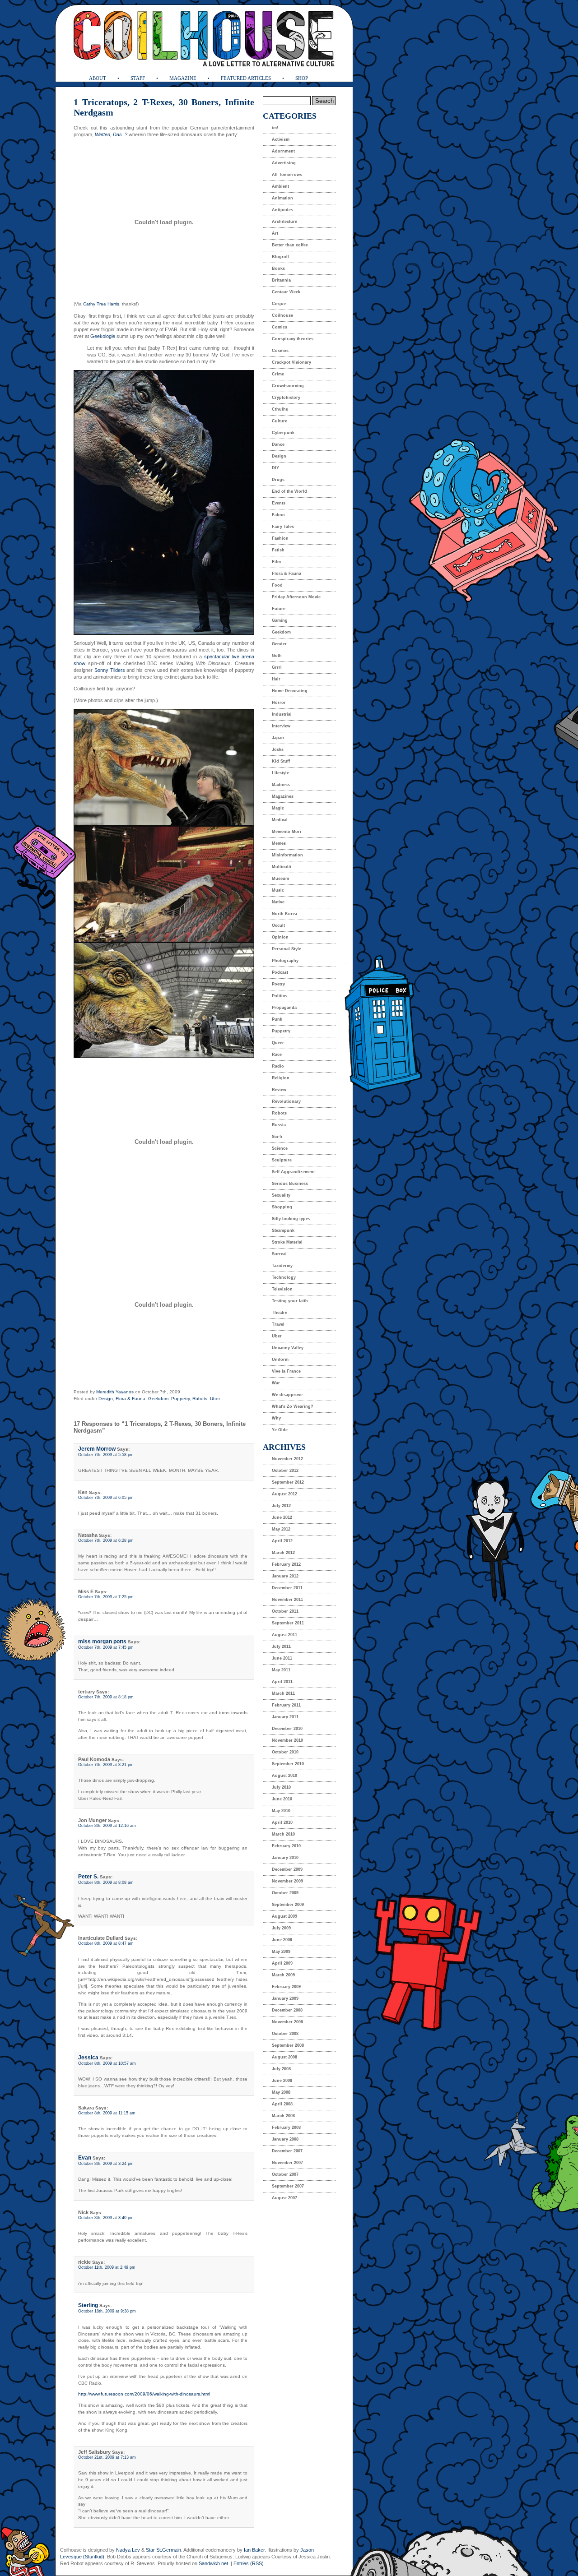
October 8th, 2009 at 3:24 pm (106, 2164)
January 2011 (285, 1717)
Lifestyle (280, 773)
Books (278, 268)
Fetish (278, 550)
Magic (278, 808)
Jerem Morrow (97, 1449)
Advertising (284, 163)
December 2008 (287, 2010)
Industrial (282, 714)
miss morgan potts (102, 1642)
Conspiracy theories (293, 339)
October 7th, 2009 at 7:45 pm (106, 1647)
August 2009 (284, 1916)
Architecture (284, 222)
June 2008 (282, 2081)
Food (277, 585)
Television (282, 1289)
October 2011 (285, 1611)
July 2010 (281, 1787)
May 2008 (281, 2092)
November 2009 (287, 1881)
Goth (277, 656)
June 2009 (282, 1940)
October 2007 (285, 2174)
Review (279, 1090)
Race (277, 1054)
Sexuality (281, 1195)
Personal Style (287, 949)
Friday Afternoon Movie (296, 597)
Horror (279, 703)
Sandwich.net (213, 2563)
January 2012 (285, 1576)
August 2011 (284, 1635)
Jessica (88, 2058)
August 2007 (284, 2198)
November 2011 (287, 1600)
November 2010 (287, 1740)
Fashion (280, 538)
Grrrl (277, 667)
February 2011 (286, 1705)
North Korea (284, 914)
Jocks (278, 749)
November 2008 (287, 2022)
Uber (215, 1399)
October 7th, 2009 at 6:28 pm (106, 1540)
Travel (278, 1324)
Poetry (278, 984)
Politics (280, 996)
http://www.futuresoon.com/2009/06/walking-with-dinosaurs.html (144, 2394)
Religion (281, 1078)
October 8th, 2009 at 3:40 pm (106, 2218)
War (276, 1383)
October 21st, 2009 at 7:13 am (107, 2457)
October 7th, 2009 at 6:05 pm (106, 1498)
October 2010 (285, 1752)
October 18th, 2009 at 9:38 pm (107, 2311)
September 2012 (288, 1482)
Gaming (280, 620)
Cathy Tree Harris (101, 304)
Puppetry (180, 1399)
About (98, 78)
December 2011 (287, 1588)
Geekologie (103, 336)
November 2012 (287, 1459)
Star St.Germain (163, 2550)
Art (275, 233)
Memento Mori (287, 832)
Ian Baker (254, 2550)
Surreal (279, 1254)
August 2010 (284, 1776)
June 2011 (282, 1658)
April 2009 (282, 1963)
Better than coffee (290, 245)
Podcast (280, 972)
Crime (278, 374)
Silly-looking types (291, 1219)
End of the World (289, 491)
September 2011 (288, 1623)
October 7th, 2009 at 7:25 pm (106, 1597)
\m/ (275, 128)
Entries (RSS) (249, 2563)
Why (276, 1418)
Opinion (280, 937)
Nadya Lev (128, 2550)
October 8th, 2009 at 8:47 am (106, 1943)
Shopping (282, 1207)
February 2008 (286, 2127)
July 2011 (281, 1646)
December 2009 (287, 1869)
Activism (281, 139)
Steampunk (283, 1230)
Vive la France (286, 1371)
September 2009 (288, 1905)
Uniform (280, 1360)
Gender (279, 644)
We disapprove (287, 1395)
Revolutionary (286, 1101)
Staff (138, 78)
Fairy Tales (283, 527)
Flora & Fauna (131, 1399)
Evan (85, 2158)
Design (106, 1399)
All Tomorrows (287, 175)
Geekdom (158, 1399)
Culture (280, 421)
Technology (284, 1277)
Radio (278, 1066)
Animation (282, 198)
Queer (278, 1043)
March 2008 (283, 2116)
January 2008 (285, 2139)
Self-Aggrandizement (293, 1172)
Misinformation (287, 855)
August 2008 (284, 2057)
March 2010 (283, 1834)
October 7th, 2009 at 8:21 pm (106, 1765)
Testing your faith (290, 1301)
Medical (280, 820)
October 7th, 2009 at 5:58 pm (106, 1455)
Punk (277, 1019)
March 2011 (283, 1693)
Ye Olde (280, 1430)
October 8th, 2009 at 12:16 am (107, 1826)
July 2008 (281, 2069)
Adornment (283, 151)
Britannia (281, 280)
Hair (276, 679)
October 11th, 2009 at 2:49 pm (107, 2267)
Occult (278, 925)
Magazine (183, 78)
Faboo (278, 515)
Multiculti (282, 867)
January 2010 (285, 1858)
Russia (279, 1125)
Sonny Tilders (109, 670)
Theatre (280, 1313)
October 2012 (285, 1471)
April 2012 (282, 1541)
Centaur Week (286, 292)
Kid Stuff (281, 761)
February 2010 (286, 1846)
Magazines (283, 796)
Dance (278, 444)
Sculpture (282, 1160)
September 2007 (288, 2186)
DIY (275, 468)
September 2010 (288, 1764)
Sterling (88, 2305)
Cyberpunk (283, 433)
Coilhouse (282, 315)
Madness (281, 785)
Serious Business (290, 1184)
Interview (281, 726)
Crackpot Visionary (291, 362)
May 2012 (281, 1529)
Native (278, 902)
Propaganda (284, 1008)
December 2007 (287, 2151)
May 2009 (281, 1952)
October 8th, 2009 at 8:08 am (106, 1882)
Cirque (279, 304)
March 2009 (283, 1975)
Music (278, 890)
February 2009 (286, 1987)
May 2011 (281, 1670)
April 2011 (282, 1682)
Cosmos (280, 351)
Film (276, 562)
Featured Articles (246, 78)
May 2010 (281, 1811)
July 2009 (281, 1928)
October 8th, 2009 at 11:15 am (107, 2113)
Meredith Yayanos (115, 1392)
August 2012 (284, 1494)
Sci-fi (277, 1137)
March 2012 (283, 1553)
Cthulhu (280, 409)
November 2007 (287, 2163)
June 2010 (282, 1799)
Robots (200, 1399)
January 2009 (285, 1998)
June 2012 (282, 1517)
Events (279, 503)
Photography (285, 961)
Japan (278, 738)
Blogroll (280, 257)
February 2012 (286, 1564)
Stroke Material (287, 1242)
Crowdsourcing (288, 386)
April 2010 (282, 1822)
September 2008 (288, 2045)
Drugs (278, 480)
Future (279, 609)
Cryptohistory (286, 398)
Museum (280, 879)
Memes (279, 843)
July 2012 (281, 1506)
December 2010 (287, 1729)
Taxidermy (282, 1266)
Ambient (280, 186)
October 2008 (285, 2034)
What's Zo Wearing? (293, 1406)
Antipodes (282, 210)
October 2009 (285, 1893)
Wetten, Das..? (111, 134)
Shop (302, 78)
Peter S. (88, 1877)
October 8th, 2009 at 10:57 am (107, 2063)
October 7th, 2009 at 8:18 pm (106, 1697)
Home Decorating (290, 691)
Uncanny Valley (288, 1348)
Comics (280, 327)
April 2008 (282, 2104)
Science (280, 1148)
